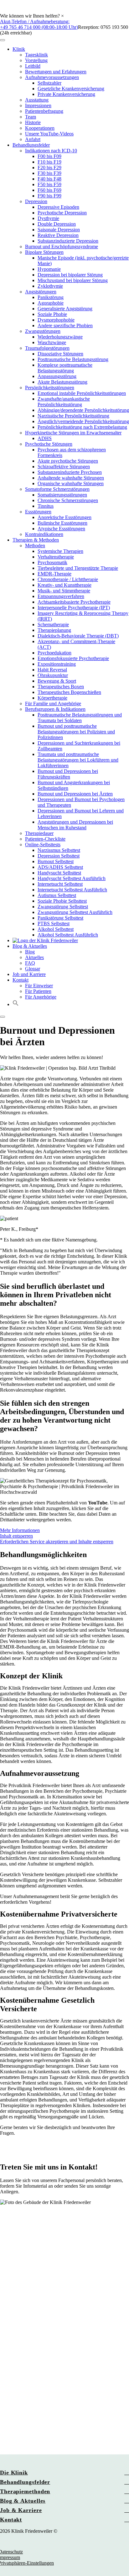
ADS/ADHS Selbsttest (60, 867)
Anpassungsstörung (57, 376)
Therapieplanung (54, 630)
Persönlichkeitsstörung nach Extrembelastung (82, 427)
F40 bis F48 (49, 179)
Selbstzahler (49, 83)
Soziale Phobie (52, 314)
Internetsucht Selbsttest (60, 884)
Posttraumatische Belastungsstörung (73, 359)
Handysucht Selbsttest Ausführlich (72, 878)
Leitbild (33, 66)
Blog (30, 952)
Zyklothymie (50, 286)
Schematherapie (53, 624)
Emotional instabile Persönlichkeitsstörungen (82, 393)
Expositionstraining (57, 664)
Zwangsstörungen (43, 331)
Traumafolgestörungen (47, 348)
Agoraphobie (51, 303)
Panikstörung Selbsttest (60, 918)
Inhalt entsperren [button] (16, 1536)
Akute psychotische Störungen (68, 461)
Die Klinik (14, 2473)
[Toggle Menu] (3, 40)
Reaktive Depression (58, 235)
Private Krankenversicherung (66, 94)
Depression (36, 201)
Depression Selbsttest (59, 856)
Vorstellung (36, 60)
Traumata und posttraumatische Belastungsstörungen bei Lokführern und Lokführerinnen (78, 760)
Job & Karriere (21, 2510)
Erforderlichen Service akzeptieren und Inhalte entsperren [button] (57, 1542)
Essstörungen (38, 512)
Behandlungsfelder (31, 145)
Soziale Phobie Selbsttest (62, 901)
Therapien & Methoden (36, 540)
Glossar (33, 969)
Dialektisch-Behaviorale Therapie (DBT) (78, 636)
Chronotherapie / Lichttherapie (68, 579)
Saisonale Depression (59, 230)
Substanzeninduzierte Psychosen (70, 472)
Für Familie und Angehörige (53, 703)
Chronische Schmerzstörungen (68, 500)
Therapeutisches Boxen (61, 687)
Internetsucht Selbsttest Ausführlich (72, 890)
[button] (64, 7)
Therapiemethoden (25, 2491)
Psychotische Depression (62, 213)
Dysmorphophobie (56, 320)
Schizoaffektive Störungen (64, 467)
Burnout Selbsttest (56, 861)
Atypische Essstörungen (61, 529)
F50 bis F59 (49, 184)
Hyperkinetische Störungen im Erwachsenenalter (73, 433)
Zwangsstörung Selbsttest (63, 907)
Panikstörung (51, 297)
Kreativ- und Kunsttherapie (64, 585)
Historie (33, 122)
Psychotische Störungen (49, 444)
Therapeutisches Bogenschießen (69, 692)
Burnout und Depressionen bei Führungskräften (68, 774)
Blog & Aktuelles (30, 946)
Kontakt (21, 980)
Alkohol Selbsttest (56, 929)
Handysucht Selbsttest (59, 873)
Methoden (35, 546)
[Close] (3, 1017)
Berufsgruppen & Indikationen (55, 709)
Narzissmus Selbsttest (59, 850)
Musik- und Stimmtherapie (64, 591)
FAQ (30, 963)
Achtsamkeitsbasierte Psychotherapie (74, 602)
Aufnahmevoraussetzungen (52, 77)
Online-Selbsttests (43, 845)
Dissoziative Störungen (60, 354)
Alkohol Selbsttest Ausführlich (68, 935)
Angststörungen (41, 292)
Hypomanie (49, 269)
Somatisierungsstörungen (62, 495)
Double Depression (57, 224)
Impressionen (38, 105)
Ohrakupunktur (53, 675)
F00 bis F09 (49, 156)
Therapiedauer (39, 833)
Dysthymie (48, 218)
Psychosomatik (52, 562)
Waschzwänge (52, 342)
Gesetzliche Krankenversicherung (71, 89)
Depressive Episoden (58, 207)
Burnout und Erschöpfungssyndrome (62, 247)
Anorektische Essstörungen (64, 517)
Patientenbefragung (44, 111)
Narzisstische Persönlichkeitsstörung (73, 416)
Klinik (19, 49)
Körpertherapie (52, 698)
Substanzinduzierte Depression (68, 241)
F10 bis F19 (49, 162)
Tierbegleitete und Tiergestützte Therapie (78, 568)
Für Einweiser (39, 986)
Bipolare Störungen (44, 252)
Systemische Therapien (60, 551)
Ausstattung (37, 100)
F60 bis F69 (49, 190)
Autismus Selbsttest (57, 895)
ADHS (45, 438)
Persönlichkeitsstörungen (50, 388)
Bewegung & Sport (57, 681)
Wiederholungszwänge (60, 337)
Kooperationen (40, 128)
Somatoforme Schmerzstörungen (57, 489)
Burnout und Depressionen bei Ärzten (75, 794)
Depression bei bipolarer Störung (70, 275)
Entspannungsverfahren (61, 596)
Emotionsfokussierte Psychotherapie (73, 658)
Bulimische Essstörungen (62, 523)
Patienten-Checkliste (45, 839)
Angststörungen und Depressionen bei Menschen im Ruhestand (75, 825)
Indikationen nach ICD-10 (51, 151)
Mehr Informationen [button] (20, 1530)
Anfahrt (33, 139)
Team (31, 117)
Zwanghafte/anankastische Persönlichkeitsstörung (64, 402)
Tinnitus (46, 506)
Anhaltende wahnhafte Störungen (71, 478)
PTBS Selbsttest (54, 923)
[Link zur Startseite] (45, 940)
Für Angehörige (41, 997)
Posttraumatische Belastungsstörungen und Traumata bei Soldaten (80, 718)
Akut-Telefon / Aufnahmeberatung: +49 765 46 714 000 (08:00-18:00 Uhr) (39, 24)
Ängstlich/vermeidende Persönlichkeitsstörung (83, 421)
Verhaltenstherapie (56, 557)
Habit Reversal (52, 670)
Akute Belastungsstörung (62, 382)
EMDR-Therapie (54, 574)
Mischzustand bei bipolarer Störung (73, 280)
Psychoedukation (54, 653)
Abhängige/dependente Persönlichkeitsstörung (83, 410)
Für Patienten (38, 991)
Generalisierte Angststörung (65, 309)
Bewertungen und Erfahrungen (56, 72)
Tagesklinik (36, 55)
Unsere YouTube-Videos (49, 134)
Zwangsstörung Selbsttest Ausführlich (75, 912)
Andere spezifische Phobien (65, 325)
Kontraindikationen (44, 534)
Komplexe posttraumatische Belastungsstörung (65, 368)
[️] (6, 10)
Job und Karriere (29, 974)
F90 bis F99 (49, 196)
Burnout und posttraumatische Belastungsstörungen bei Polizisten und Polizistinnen (76, 732)
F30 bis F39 (49, 173)
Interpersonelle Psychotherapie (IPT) (74, 608)
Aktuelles (34, 957)
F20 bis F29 (49, 168)
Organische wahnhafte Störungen (71, 483)
